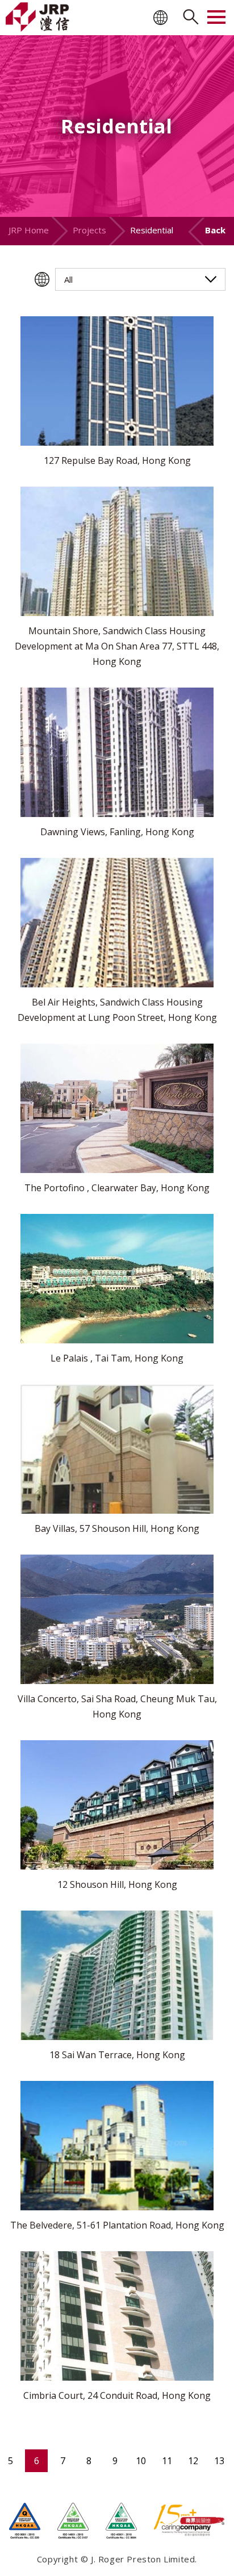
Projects (89, 230)
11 (167, 2461)
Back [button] (215, 230)
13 (219, 2461)
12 (193, 2461)
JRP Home (29, 230)
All (68, 279)
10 (141, 2461)
